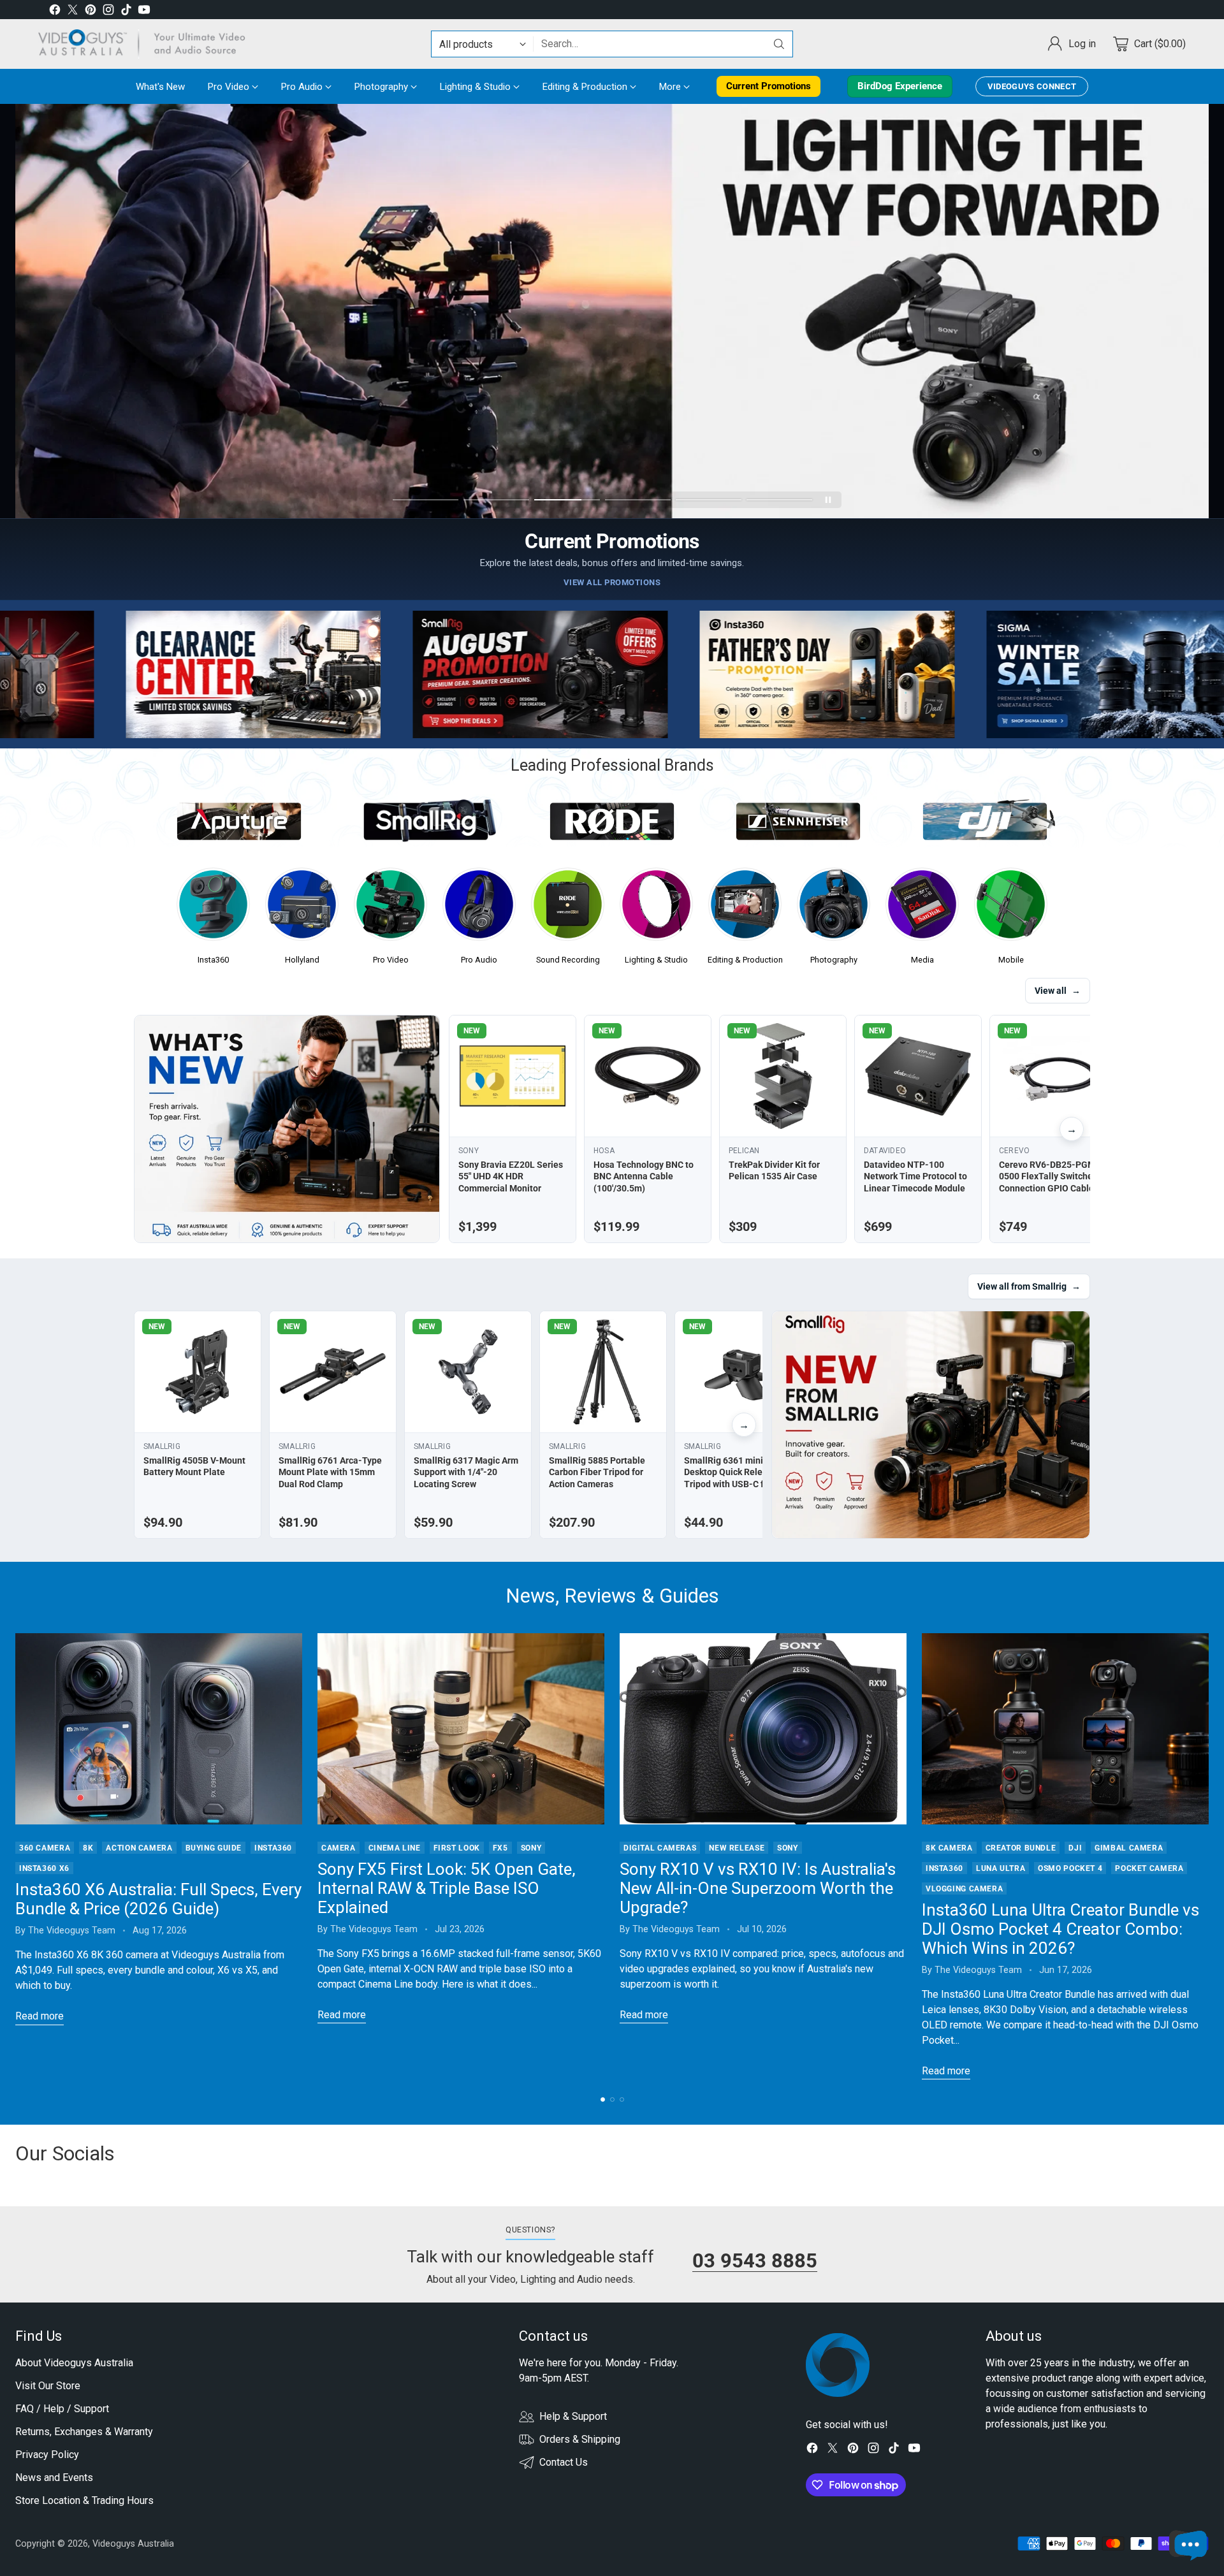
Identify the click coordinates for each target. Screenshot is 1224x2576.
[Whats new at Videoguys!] (287, 1129)
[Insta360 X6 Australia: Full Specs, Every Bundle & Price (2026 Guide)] (159, 1729)
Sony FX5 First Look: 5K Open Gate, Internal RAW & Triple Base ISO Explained (447, 1888)
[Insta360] (213, 908)
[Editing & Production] (745, 908)
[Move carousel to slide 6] (779, 500)
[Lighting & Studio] (656, 908)
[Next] (1209, 1856)
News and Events (54, 2478)
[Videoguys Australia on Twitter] (73, 12)
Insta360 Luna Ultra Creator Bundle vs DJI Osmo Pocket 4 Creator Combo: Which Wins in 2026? (1060, 1929)
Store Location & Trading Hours (84, 2500)
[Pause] (828, 500)
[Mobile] (1011, 908)
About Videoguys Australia (74, 2363)
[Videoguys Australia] (147, 44)
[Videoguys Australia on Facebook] (55, 12)
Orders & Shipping (580, 2439)
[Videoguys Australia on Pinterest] (91, 12)
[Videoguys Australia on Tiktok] (126, 12)
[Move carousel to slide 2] (496, 500)
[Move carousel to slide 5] (709, 500)
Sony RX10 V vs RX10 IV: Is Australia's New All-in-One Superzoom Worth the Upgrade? (758, 1888)
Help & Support (573, 2416)
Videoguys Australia (133, 2543)
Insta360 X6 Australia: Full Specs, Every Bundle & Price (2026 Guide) (158, 1899)
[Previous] (15, 1856)
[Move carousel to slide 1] (426, 500)
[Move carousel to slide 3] (567, 500)
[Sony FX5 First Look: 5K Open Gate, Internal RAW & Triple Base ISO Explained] (461, 1729)
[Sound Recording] (568, 908)
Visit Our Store (48, 2386)
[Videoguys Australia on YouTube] (144, 12)
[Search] (779, 44)
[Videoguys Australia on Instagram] (108, 12)
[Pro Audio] (479, 908)
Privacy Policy (47, 2455)
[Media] (922, 908)
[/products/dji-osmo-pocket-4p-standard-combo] (612, 311)
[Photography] (834, 908)
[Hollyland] (302, 908)
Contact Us (564, 2462)
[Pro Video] (390, 908)
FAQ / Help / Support (62, 2409)
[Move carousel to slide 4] (638, 500)
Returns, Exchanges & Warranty (84, 2432)
